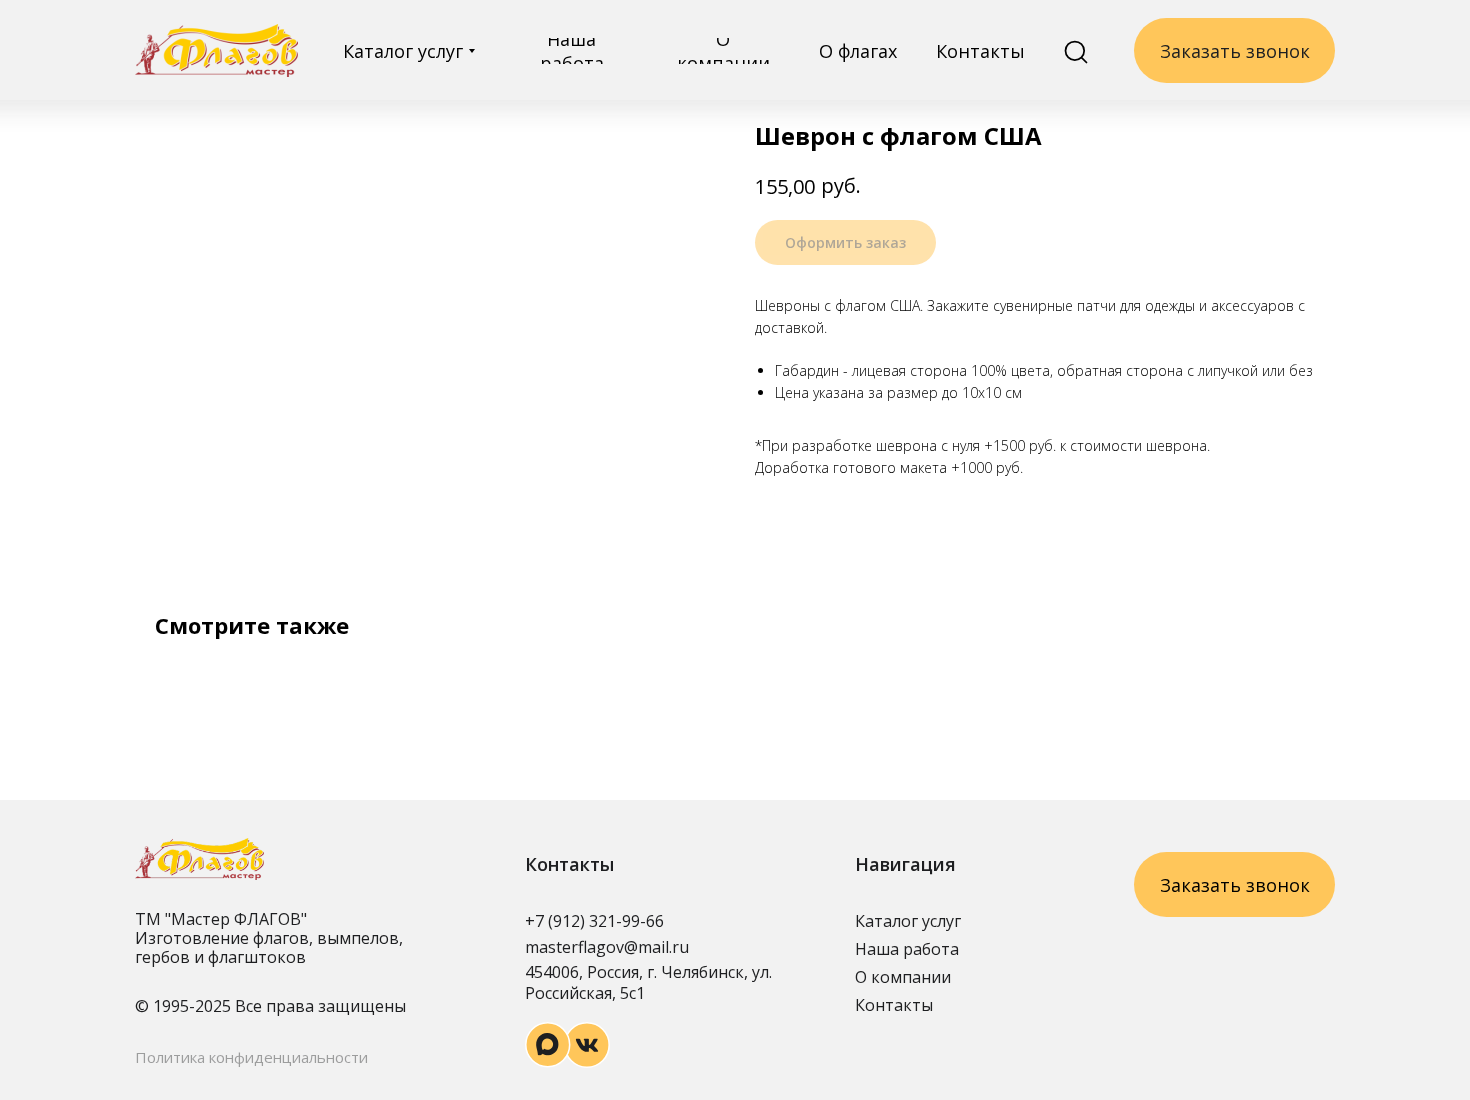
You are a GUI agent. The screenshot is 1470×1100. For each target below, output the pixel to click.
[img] (216, 50)
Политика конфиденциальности (251, 1057)
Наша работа (907, 949)
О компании (903, 977)
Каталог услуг (908, 921)
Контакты (894, 1005)
